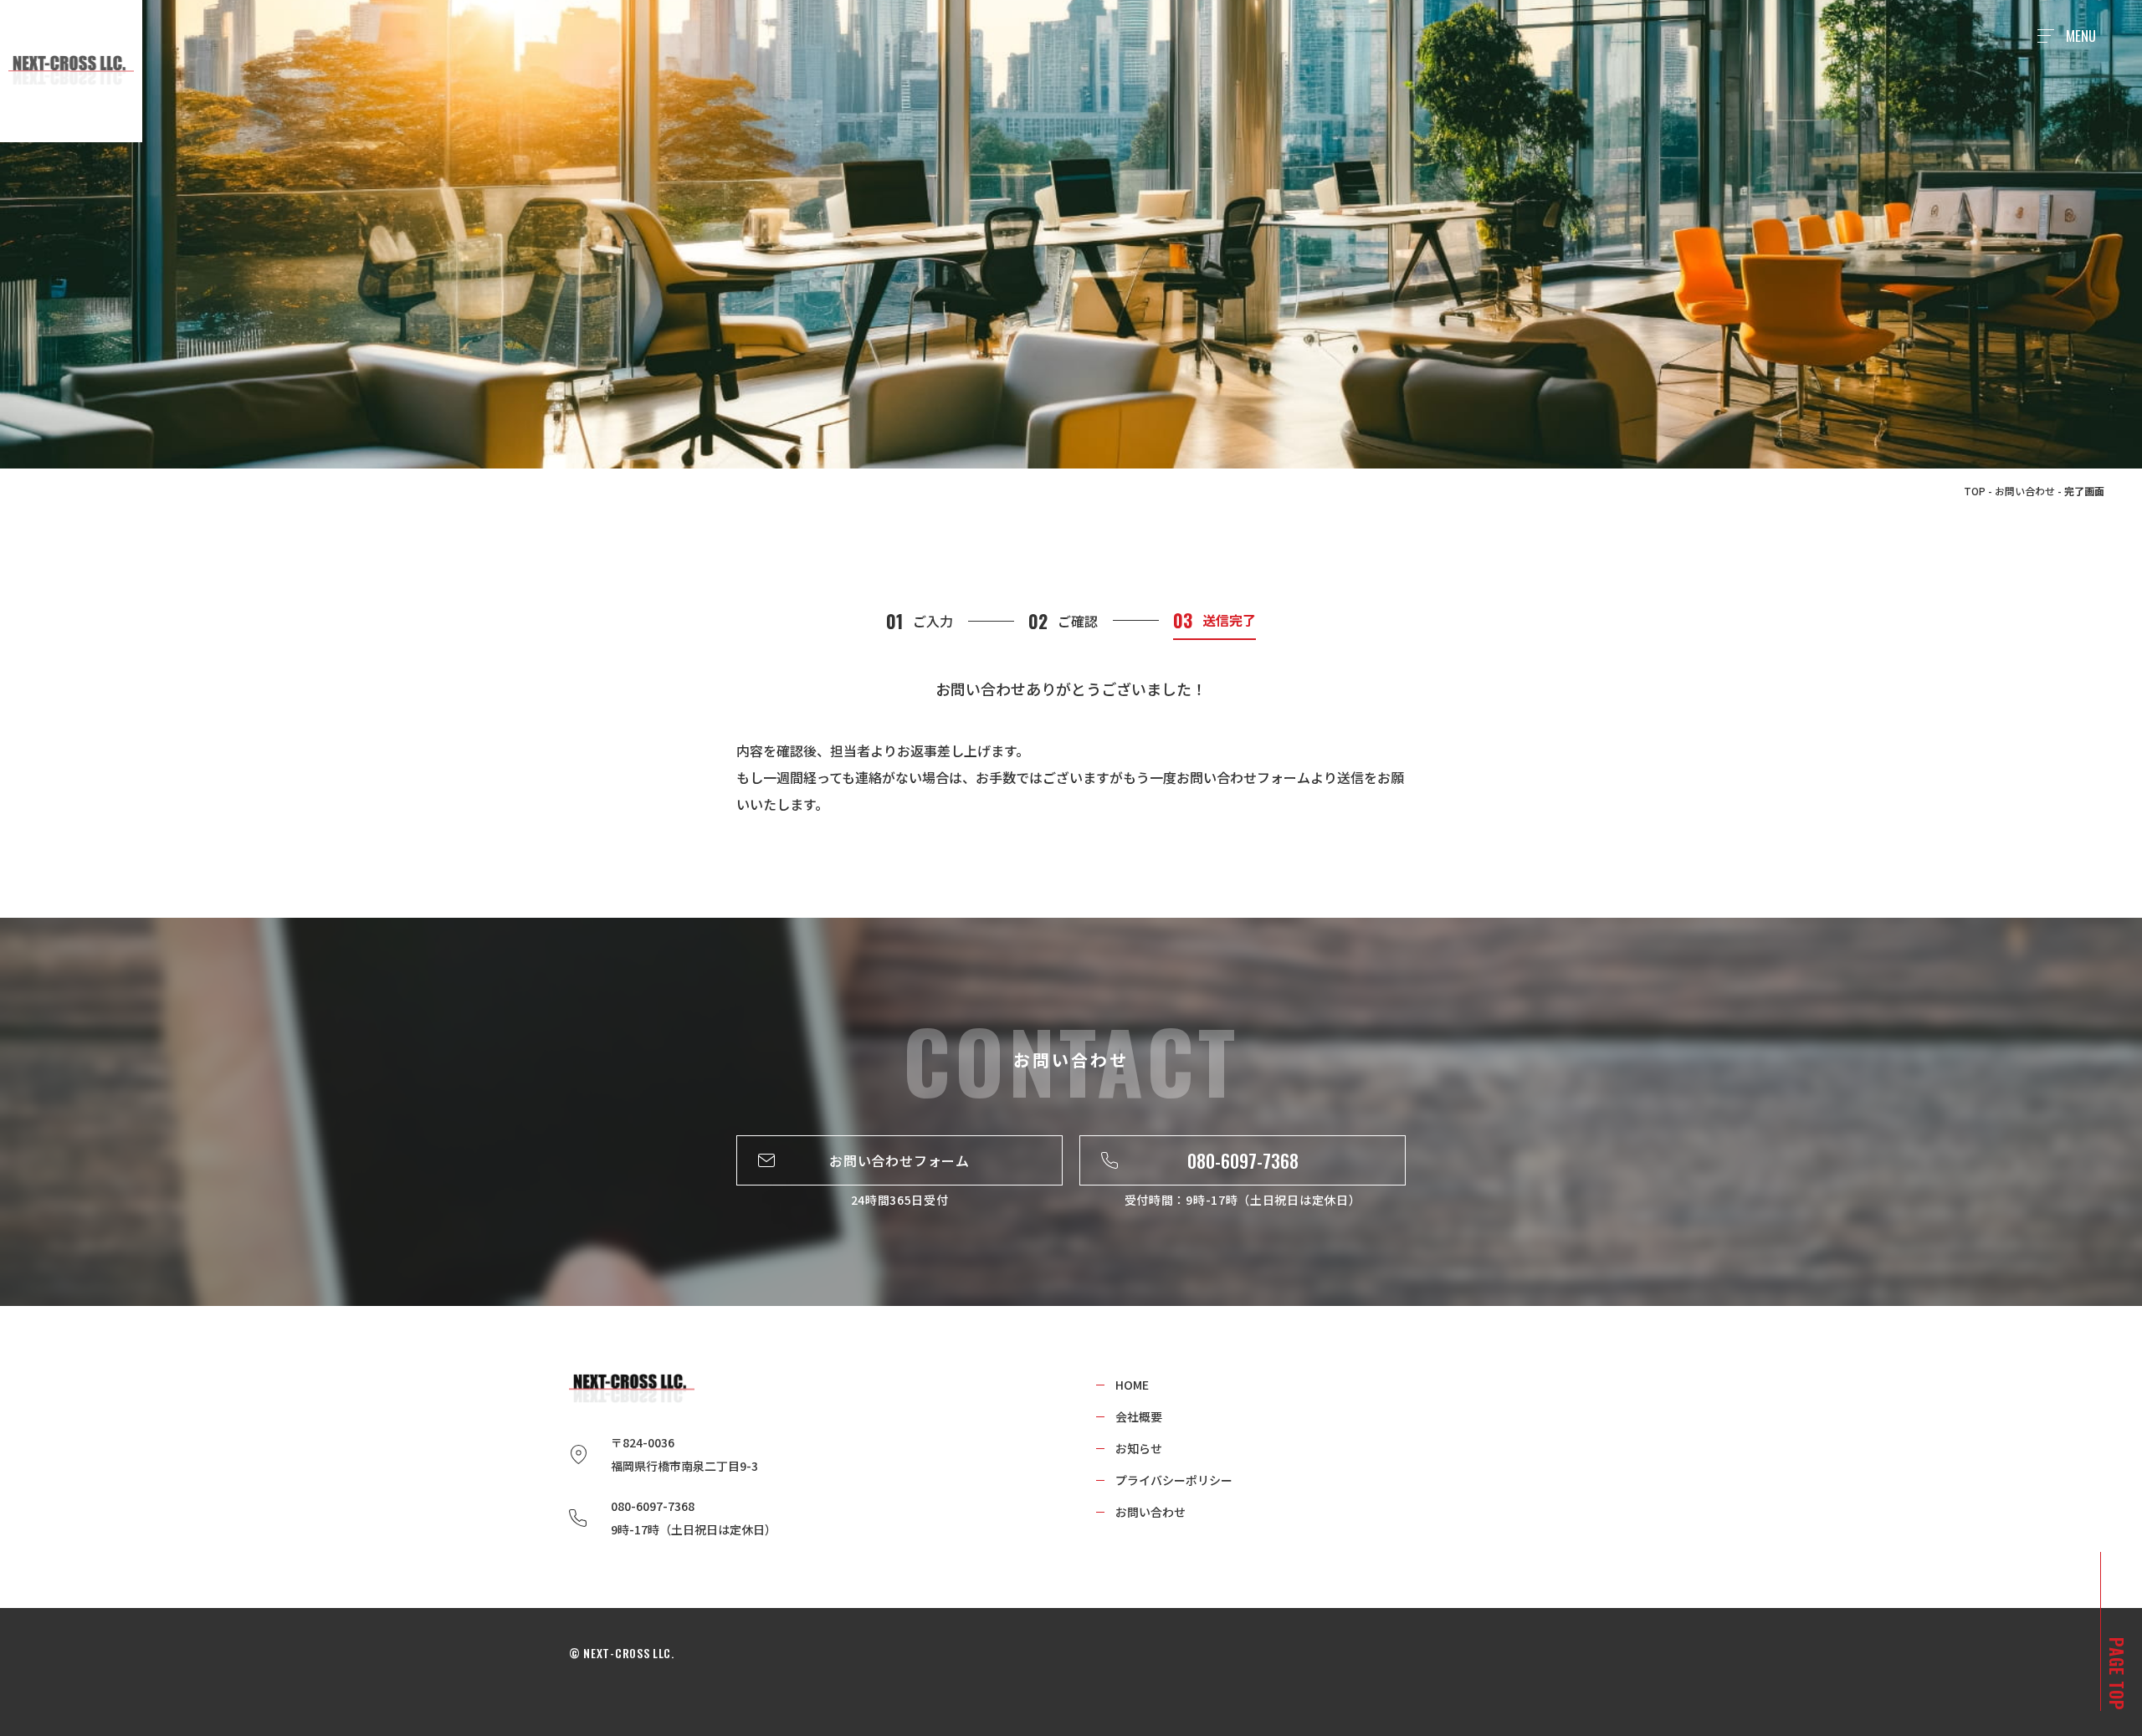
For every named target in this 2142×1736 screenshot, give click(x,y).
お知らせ (1139, 1448)
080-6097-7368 (1243, 1160)
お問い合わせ (2025, 491)
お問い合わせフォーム (899, 1160)
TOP (1975, 491)
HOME (1132, 1385)
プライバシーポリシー (1174, 1480)
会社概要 (1139, 1416)
